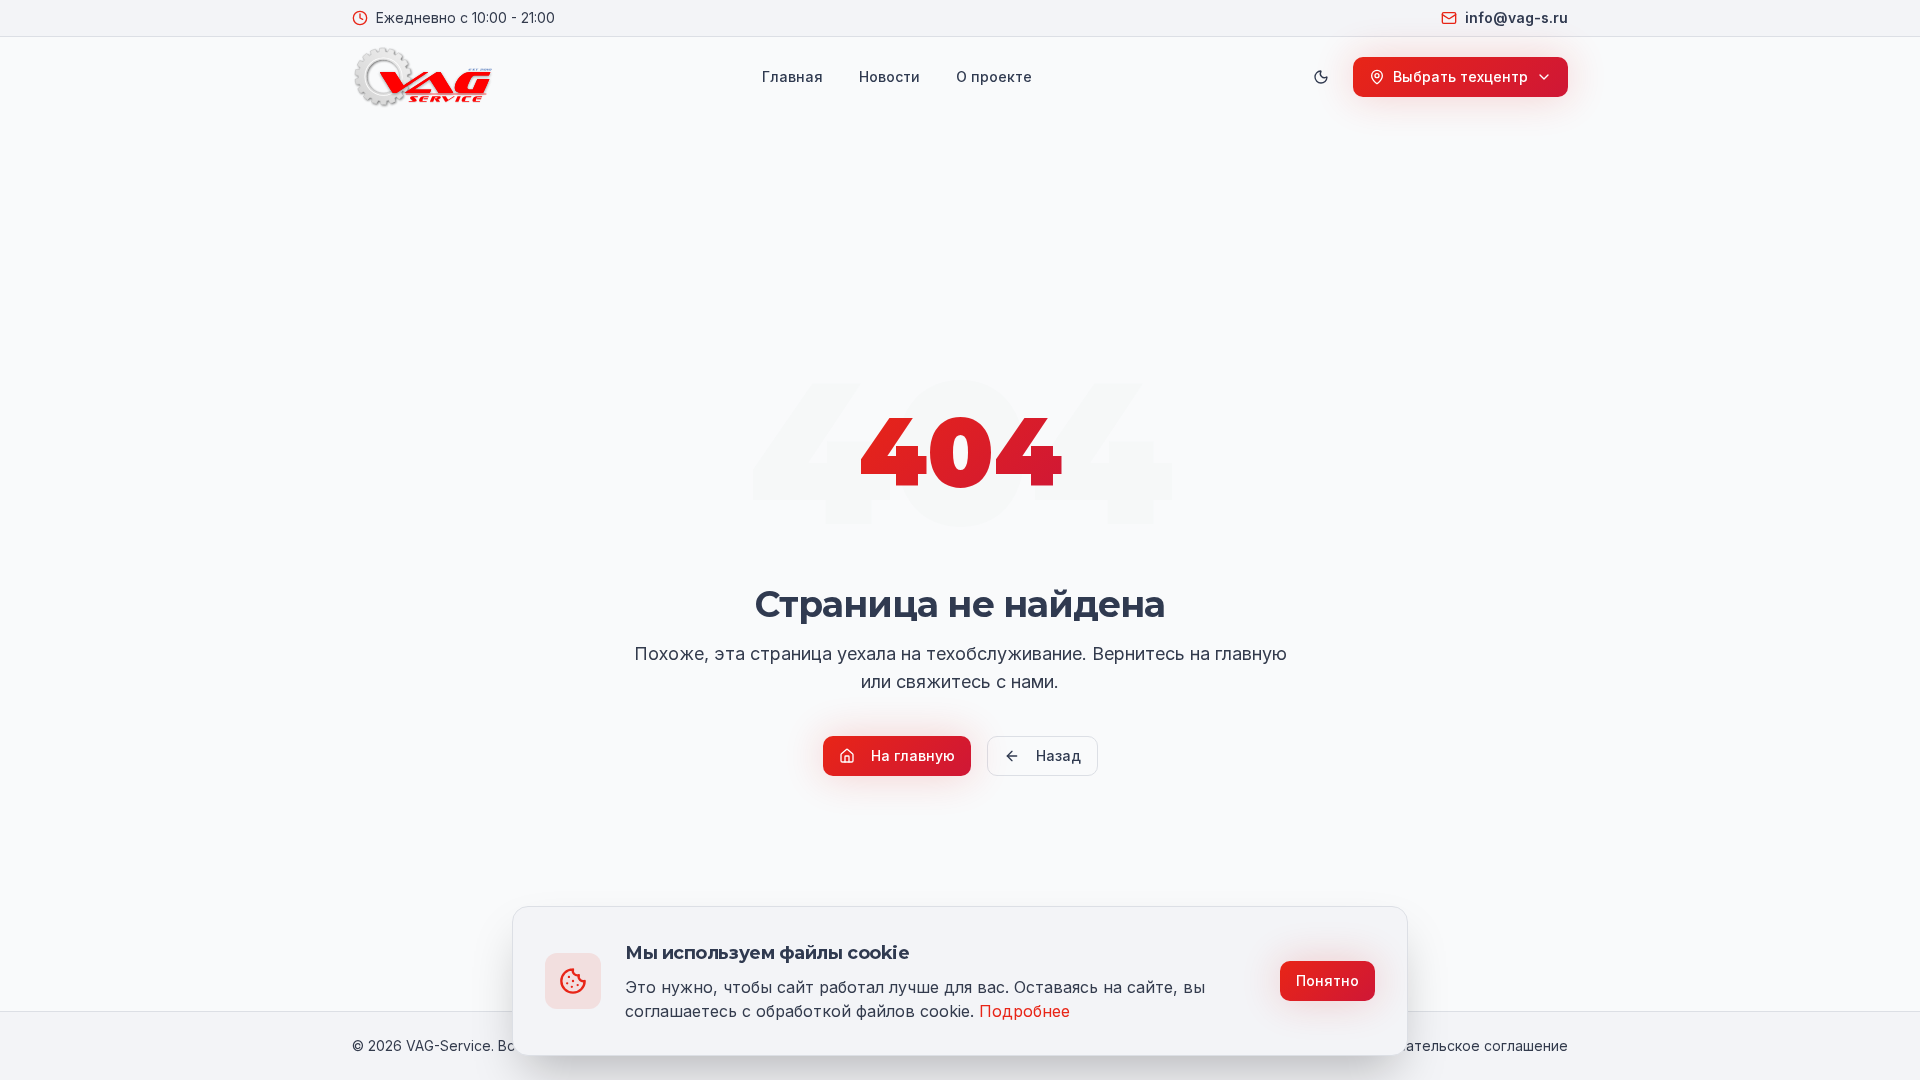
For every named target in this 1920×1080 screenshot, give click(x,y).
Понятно (1327, 980)
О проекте (994, 76)
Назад (1058, 755)
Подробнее (1024, 1011)
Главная (792, 76)
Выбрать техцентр (1460, 76)
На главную (913, 755)
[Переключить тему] (1321, 77)
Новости (889, 76)
